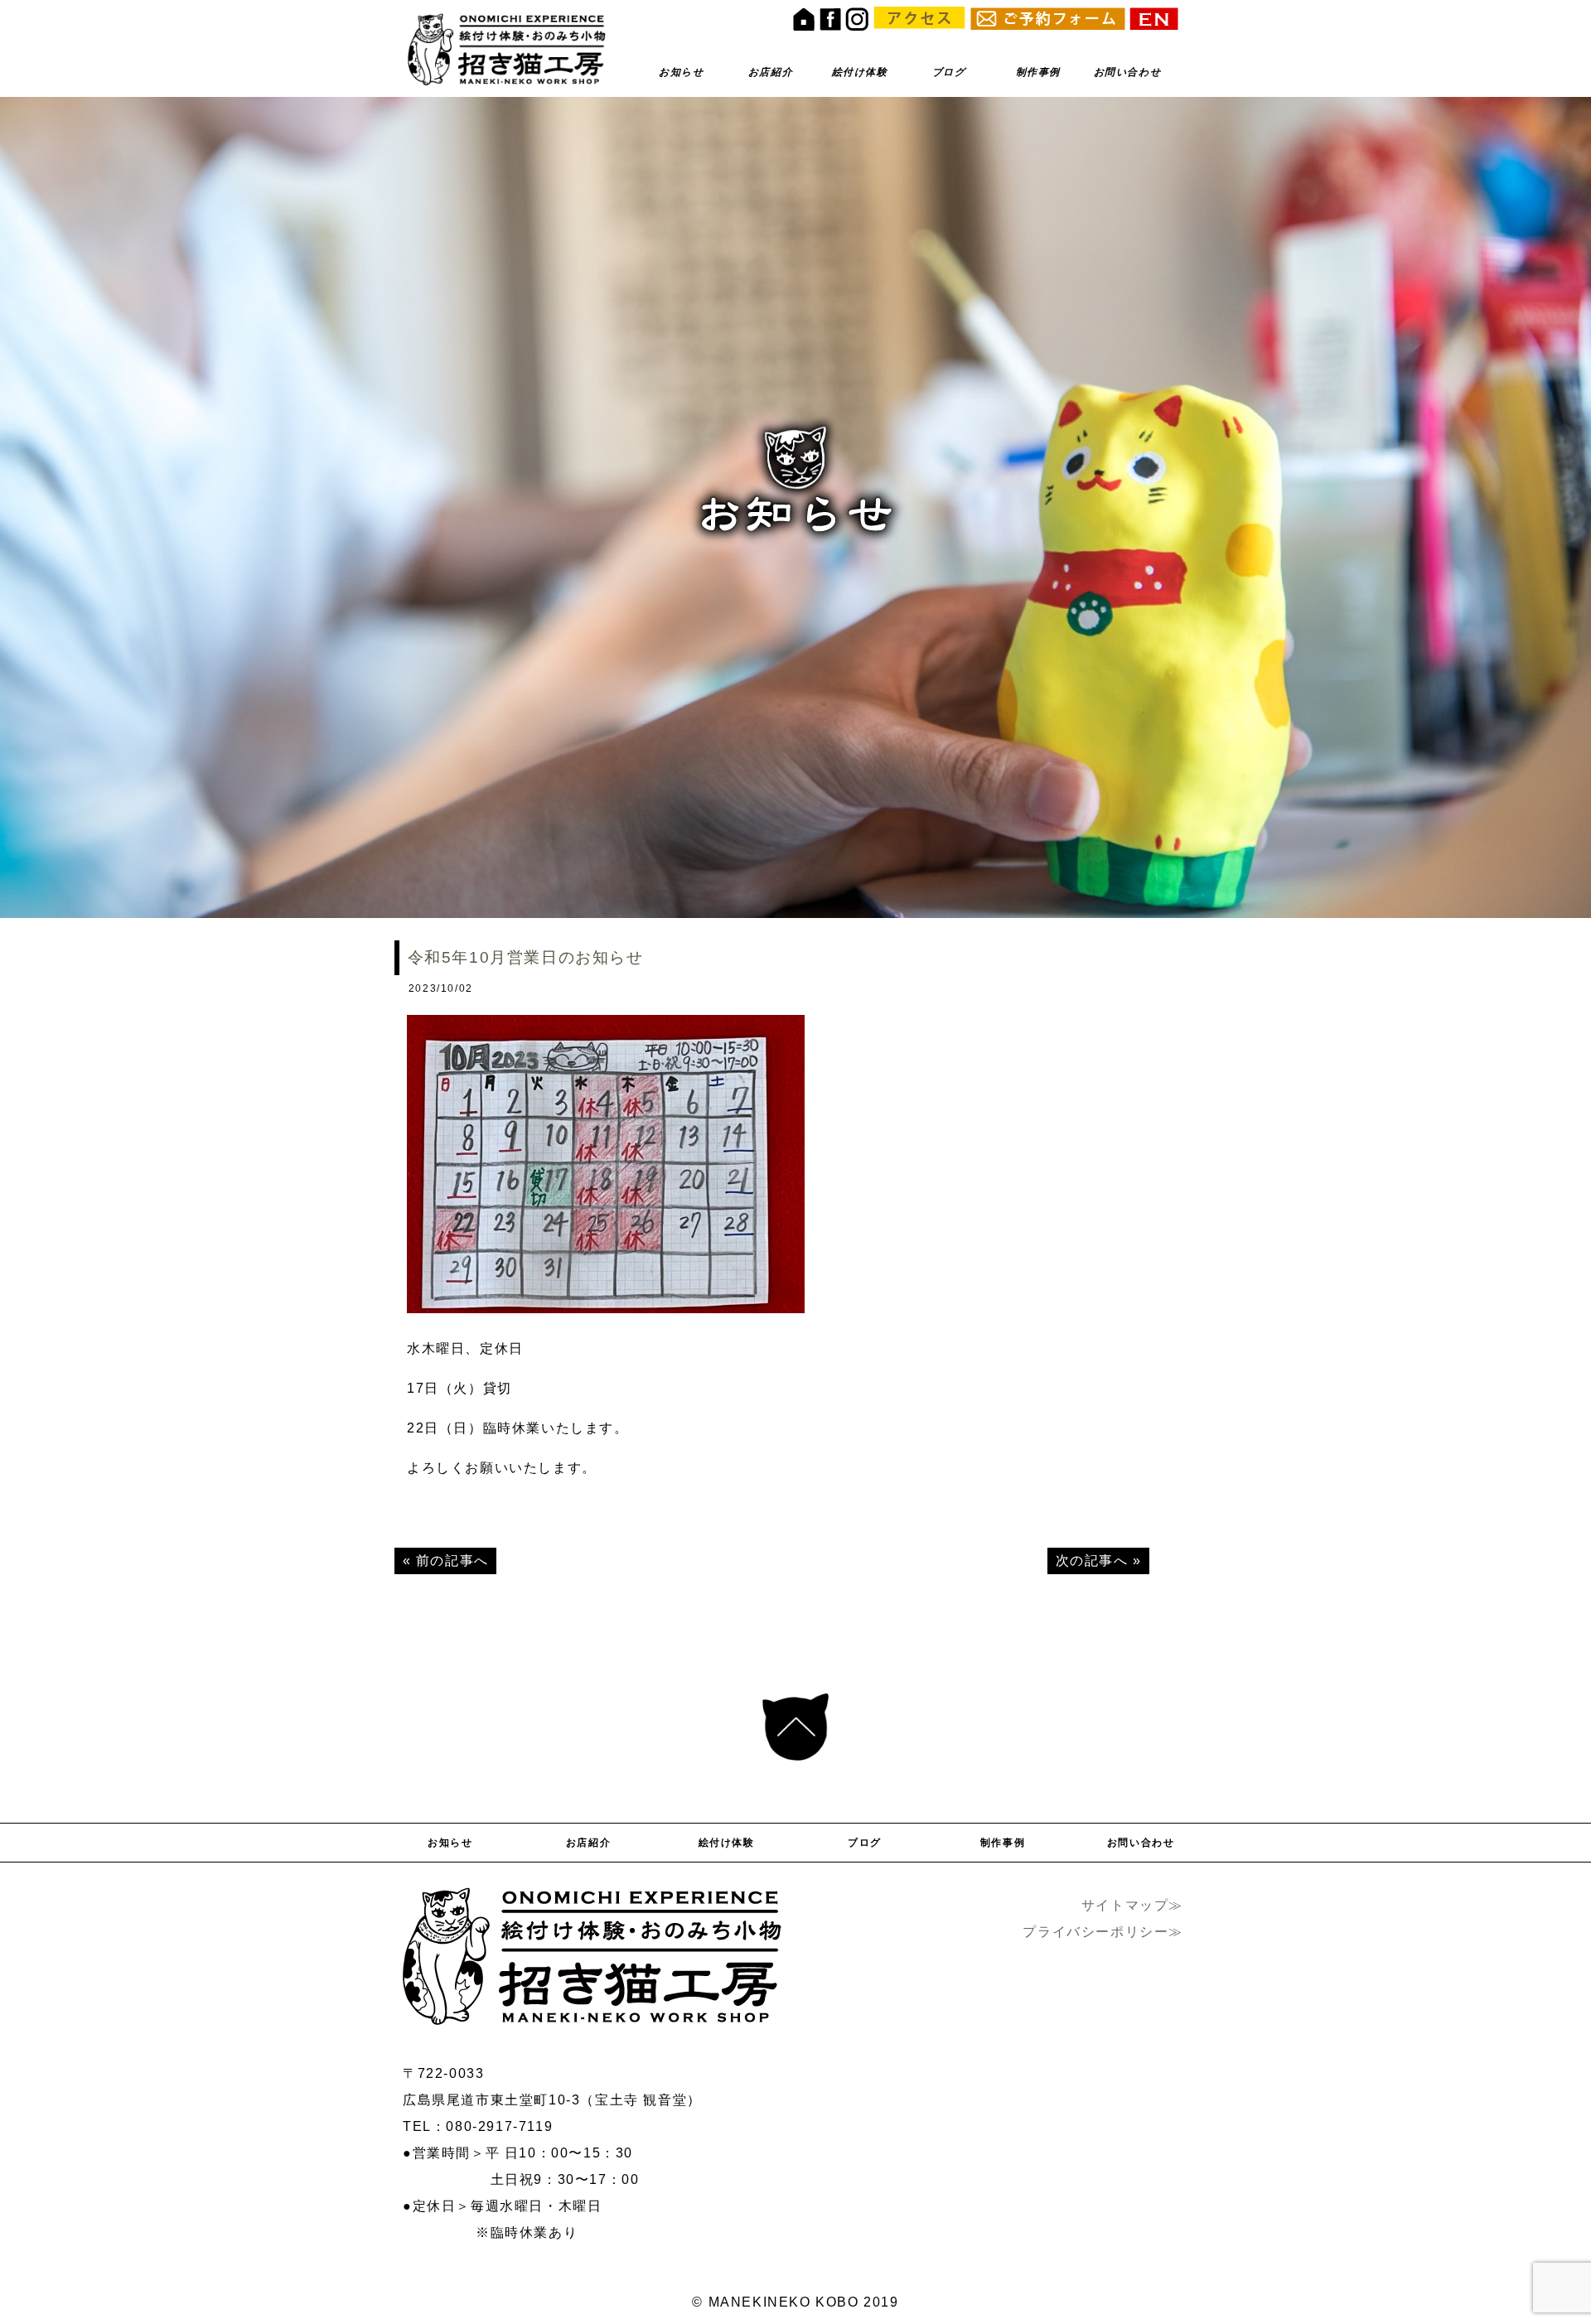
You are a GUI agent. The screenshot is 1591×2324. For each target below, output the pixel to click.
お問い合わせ (1128, 72)
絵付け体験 (860, 72)
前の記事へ (452, 1561)
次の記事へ (1092, 1561)
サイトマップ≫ (1132, 1905)
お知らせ (681, 72)
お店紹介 (771, 72)
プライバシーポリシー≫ (1103, 1932)
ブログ (949, 72)
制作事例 (1038, 72)
